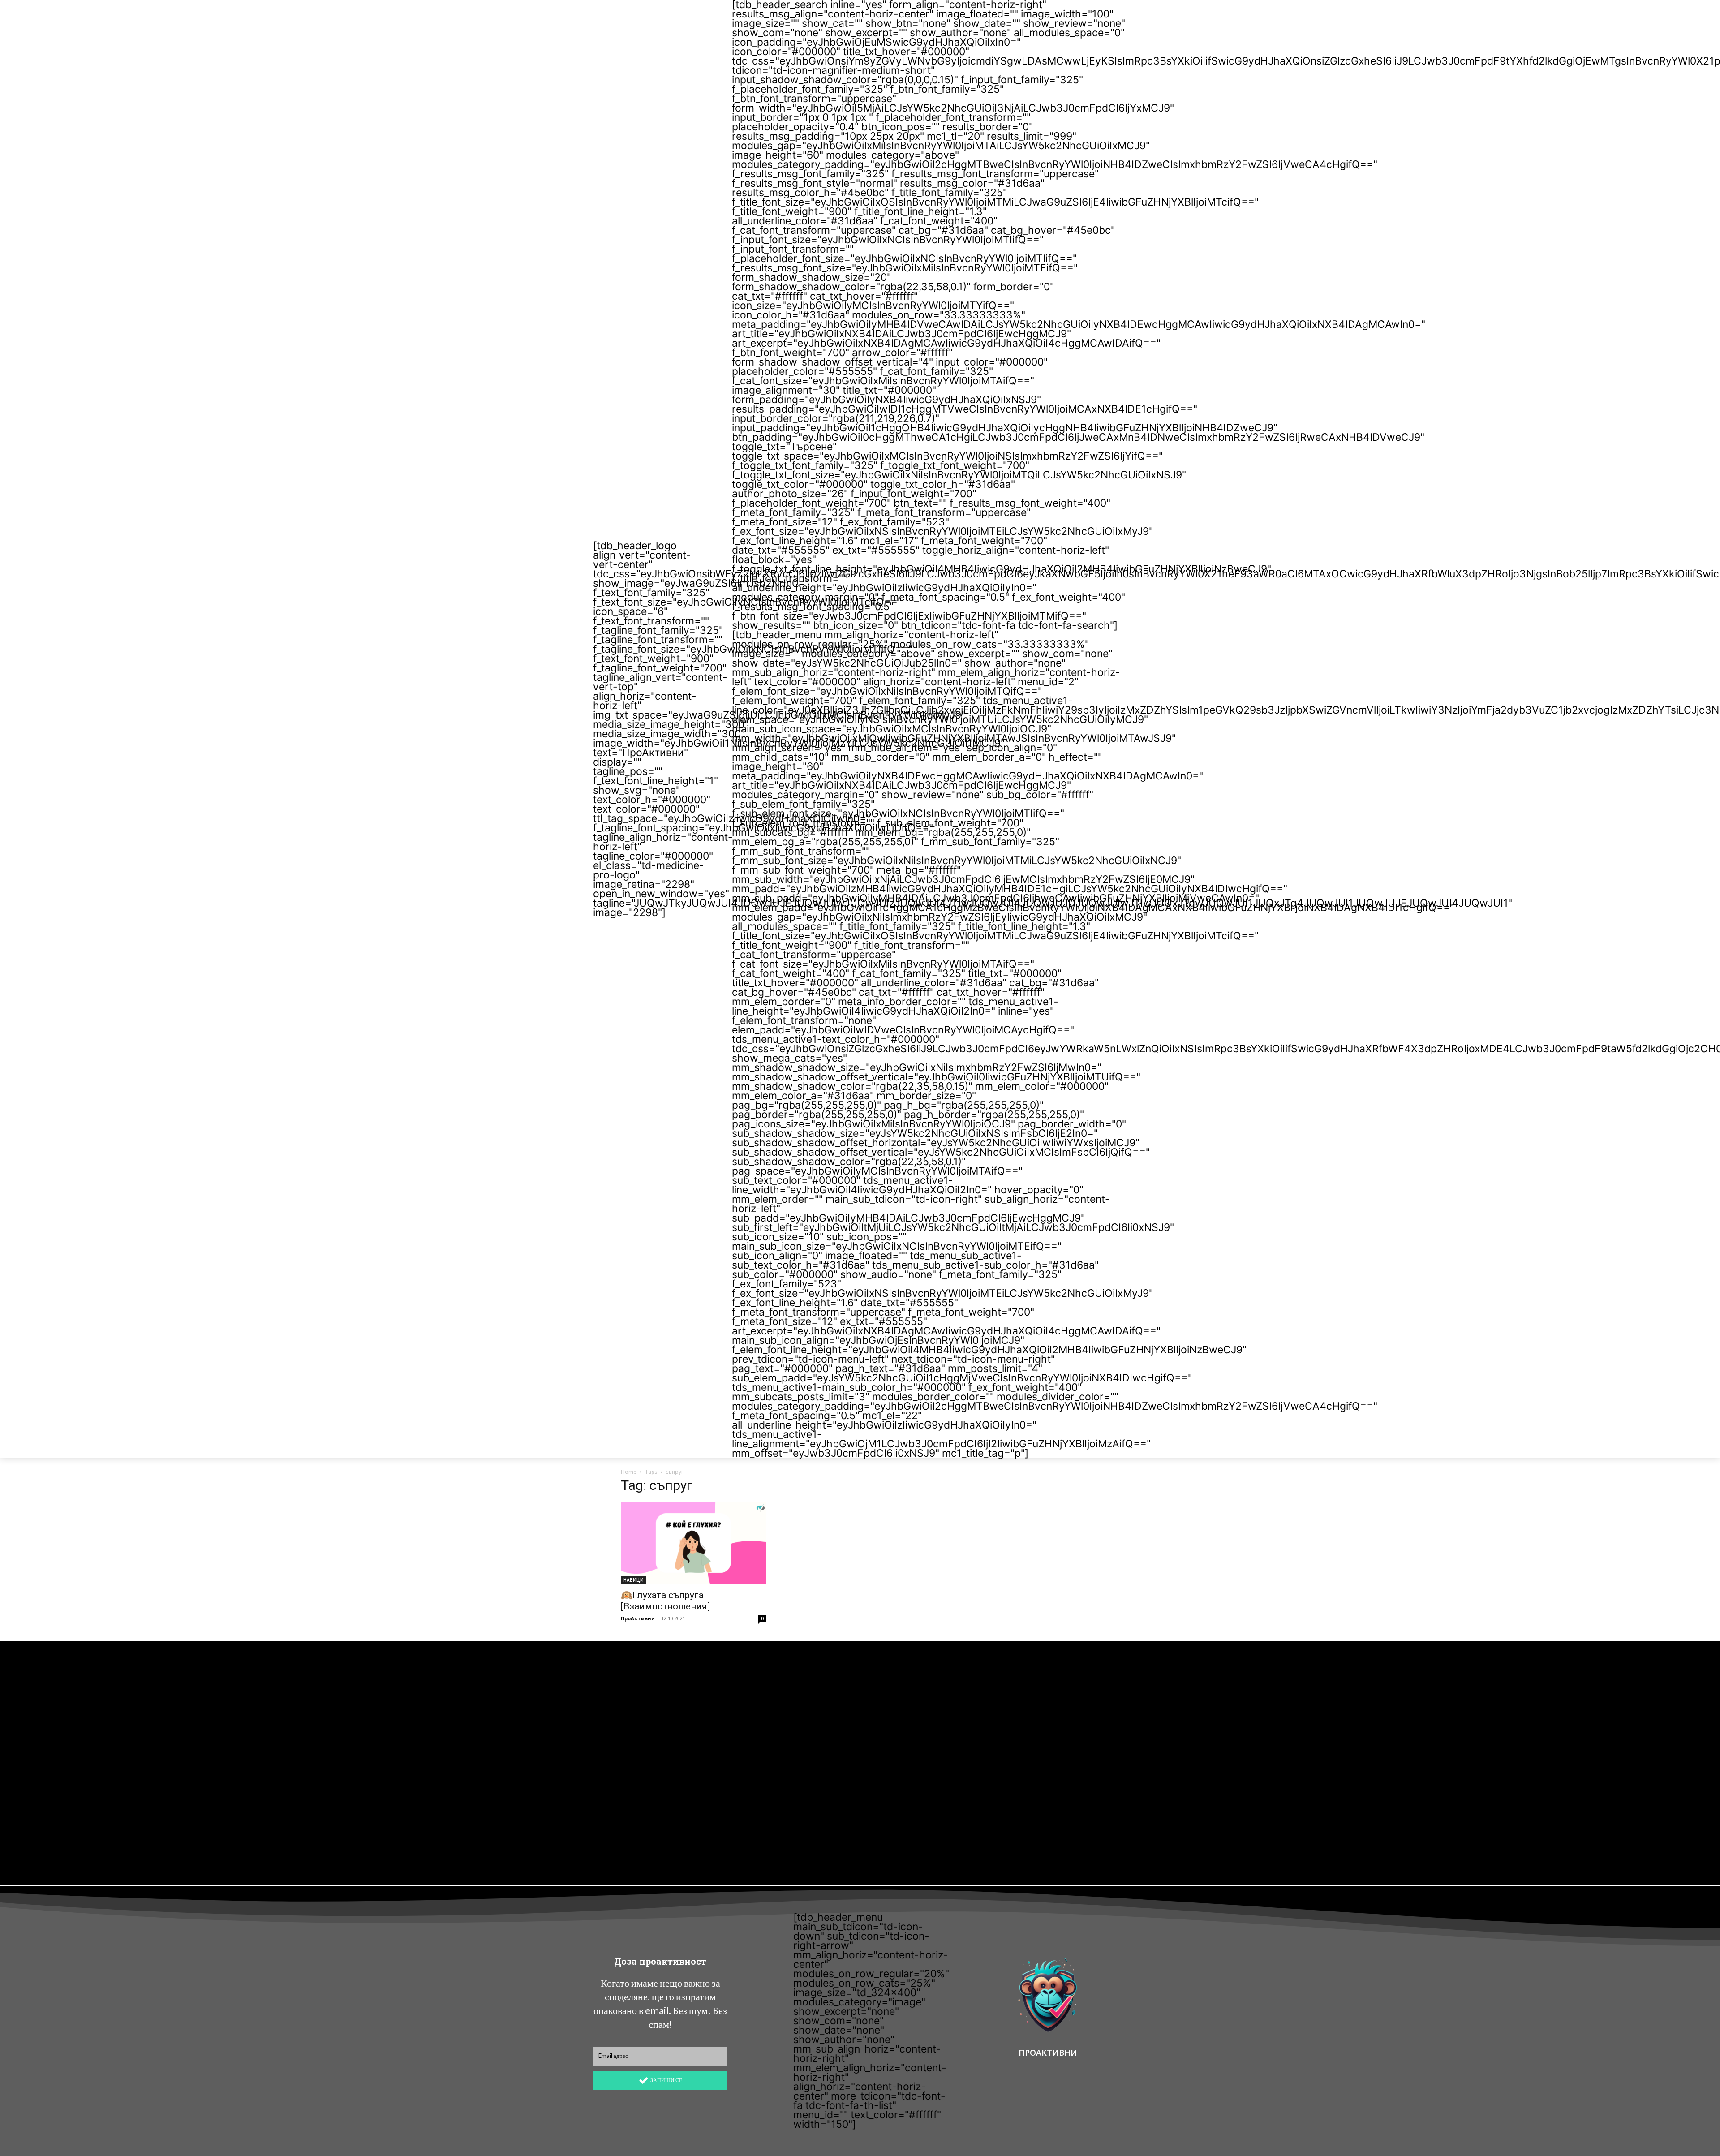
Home (629, 1472)
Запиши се (666, 2080)
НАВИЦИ (634, 1580)
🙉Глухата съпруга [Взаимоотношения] (665, 1601)
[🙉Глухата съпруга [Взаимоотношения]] (693, 1543)
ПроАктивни (638, 1618)
